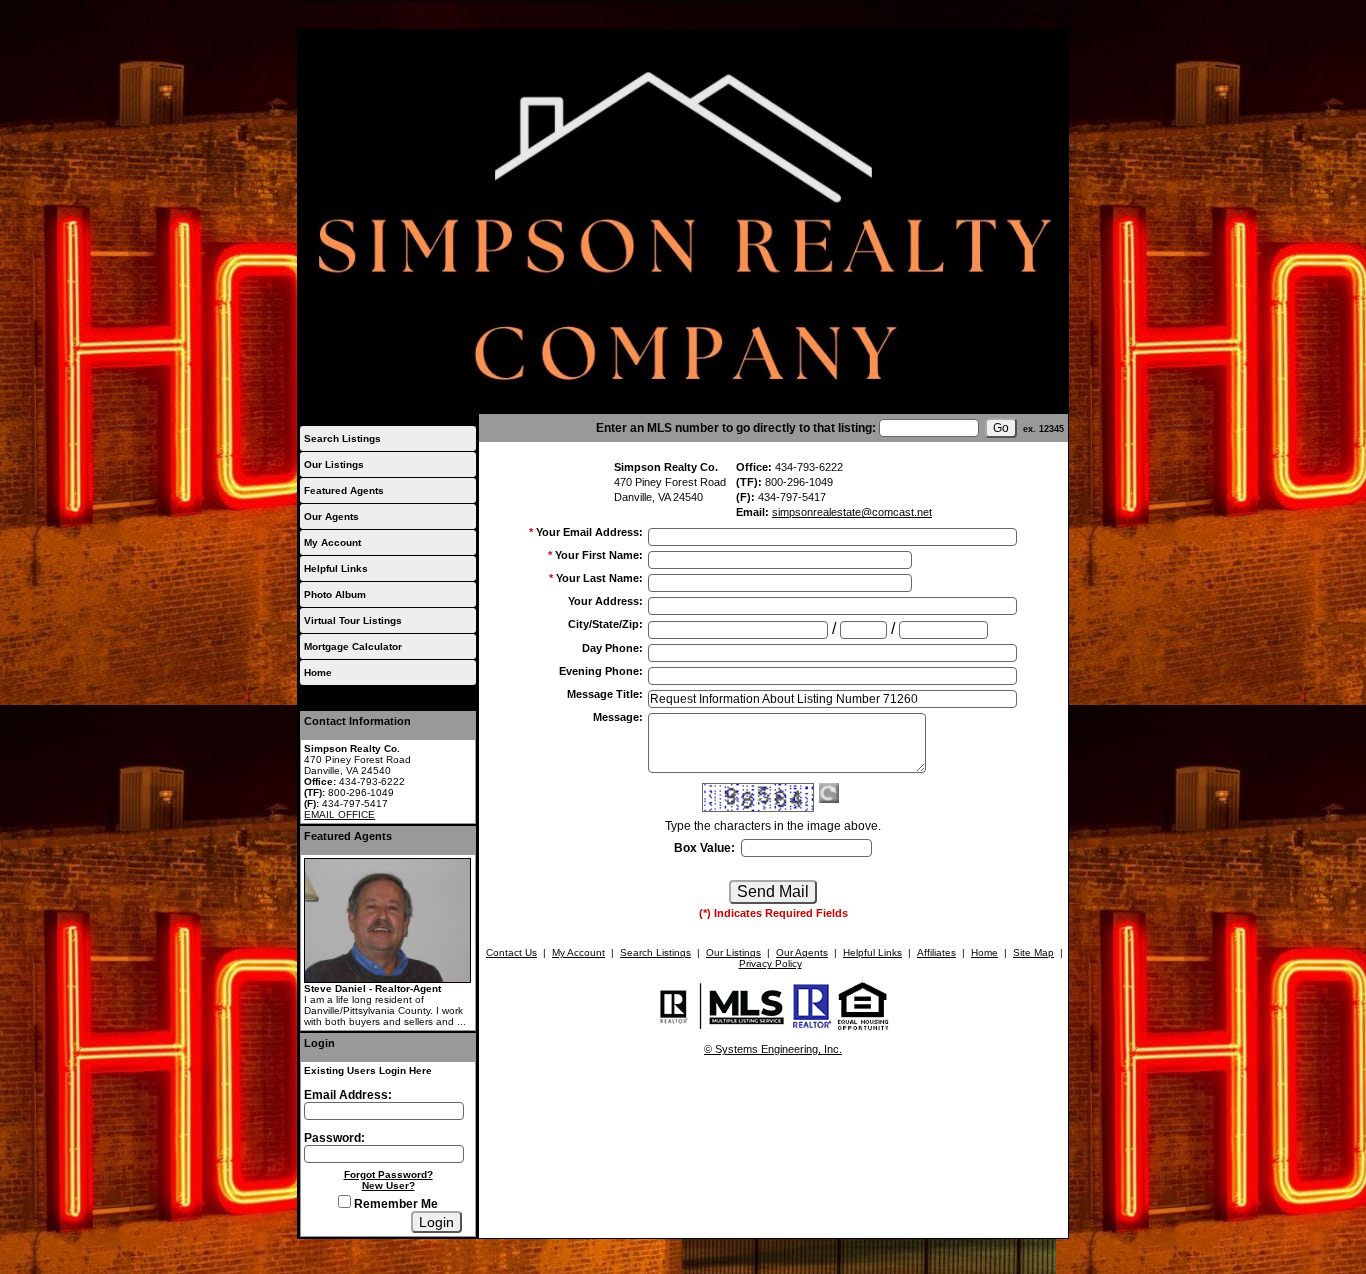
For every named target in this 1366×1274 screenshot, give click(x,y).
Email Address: (348, 1095)
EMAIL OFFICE (339, 814)
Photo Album (335, 594)
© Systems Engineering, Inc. (773, 1049)
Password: (334, 1138)
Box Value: (704, 848)
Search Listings (342, 438)
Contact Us (988, 15)
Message (618, 717)
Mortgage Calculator (353, 646)
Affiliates (936, 952)
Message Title (605, 694)
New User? (388, 1185)
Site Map (1033, 952)
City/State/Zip (605, 624)
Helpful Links (336, 568)
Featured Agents (344, 490)
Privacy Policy (770, 963)
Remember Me (394, 1204)
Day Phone (612, 648)
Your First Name (599, 555)
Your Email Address (589, 532)
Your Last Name (599, 578)
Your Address (605, 601)
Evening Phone (601, 671)
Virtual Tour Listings (353, 620)
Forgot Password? (388, 1174)
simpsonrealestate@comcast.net (852, 512)
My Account (919, 15)
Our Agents (331, 516)
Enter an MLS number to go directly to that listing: (736, 428)
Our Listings (334, 464)
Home (1045, 15)
